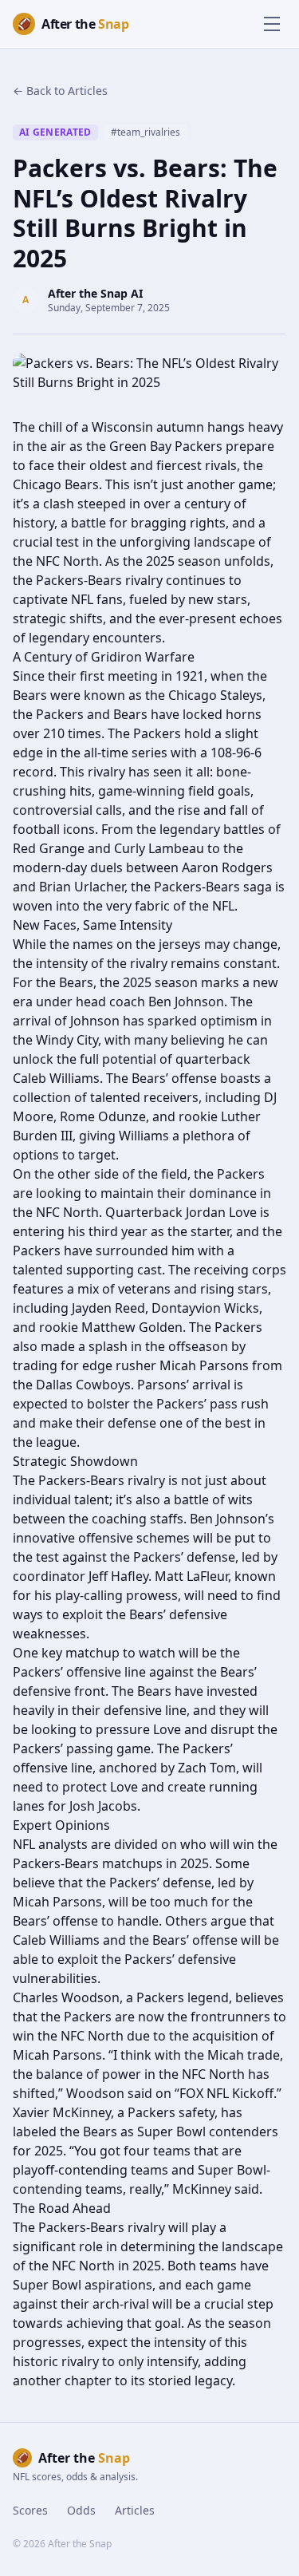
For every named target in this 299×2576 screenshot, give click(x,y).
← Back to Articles (60, 91)
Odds (81, 2510)
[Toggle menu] (272, 24)
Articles (135, 2510)
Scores (30, 2510)
